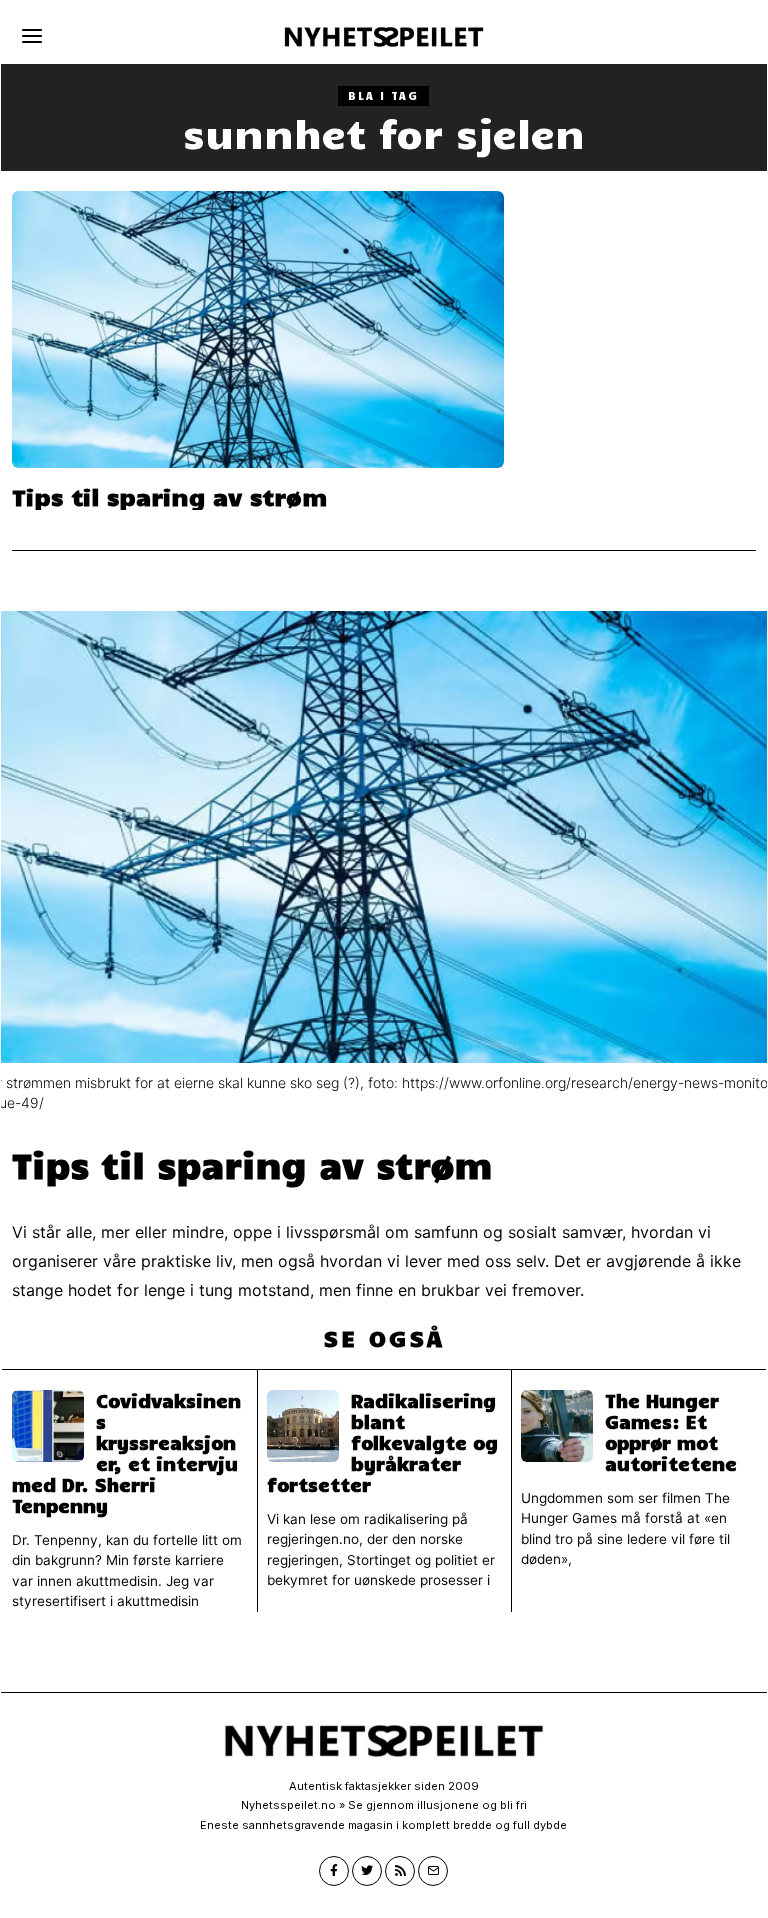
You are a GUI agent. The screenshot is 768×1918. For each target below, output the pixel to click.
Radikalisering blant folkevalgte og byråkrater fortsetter (382, 1442)
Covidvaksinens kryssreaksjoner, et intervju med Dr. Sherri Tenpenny (126, 1453)
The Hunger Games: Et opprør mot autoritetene (671, 1432)
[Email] (433, 1871)
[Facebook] (334, 1871)
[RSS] (400, 1871)
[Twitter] (367, 1871)
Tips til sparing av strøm (169, 496)
